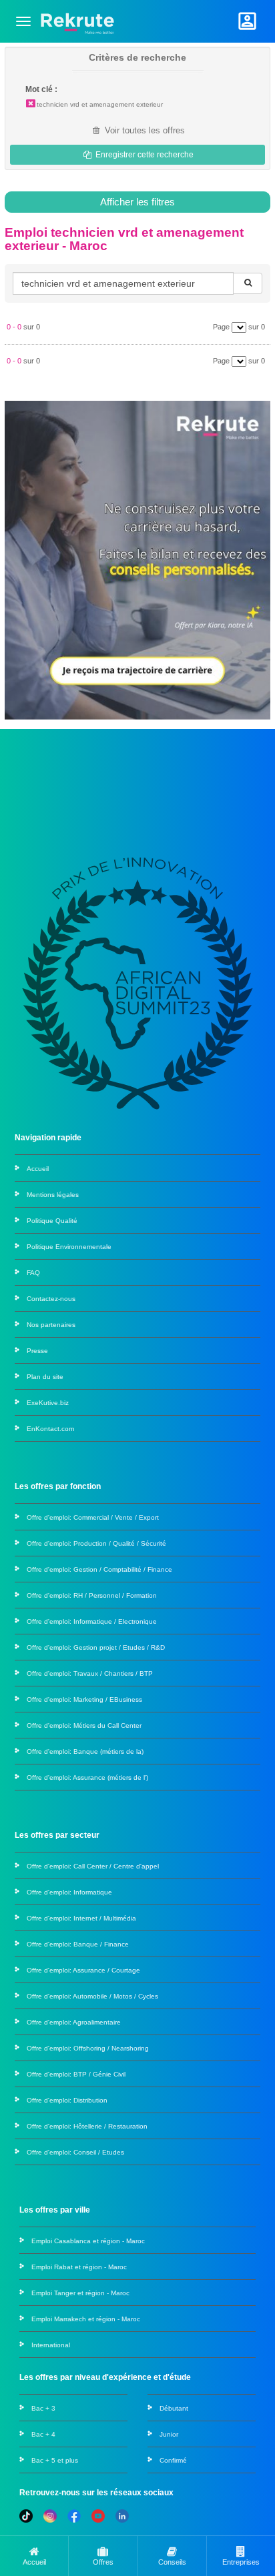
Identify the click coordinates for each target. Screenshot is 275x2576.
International (51, 2345)
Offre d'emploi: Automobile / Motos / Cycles (92, 1996)
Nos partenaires (51, 1325)
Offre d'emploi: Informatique (69, 1892)
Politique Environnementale (69, 1247)
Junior (169, 2434)
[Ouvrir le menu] (23, 21)
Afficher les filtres (137, 202)
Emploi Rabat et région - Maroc (79, 2267)
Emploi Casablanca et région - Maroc (88, 2241)
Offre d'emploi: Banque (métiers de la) (85, 1751)
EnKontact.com (50, 1429)
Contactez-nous (51, 1299)
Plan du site (45, 1377)
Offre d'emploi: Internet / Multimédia (81, 1918)
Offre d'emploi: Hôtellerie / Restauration (87, 2126)
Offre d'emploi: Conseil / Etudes (75, 2152)
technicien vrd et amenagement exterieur (100, 104)
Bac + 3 (43, 2408)
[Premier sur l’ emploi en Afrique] (77, 21)
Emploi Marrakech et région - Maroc (86, 2319)
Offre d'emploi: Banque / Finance (78, 1944)
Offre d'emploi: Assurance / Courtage (83, 1970)
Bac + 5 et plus (55, 2460)
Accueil (38, 1169)
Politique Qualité (52, 1221)
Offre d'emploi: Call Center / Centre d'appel (93, 1866)
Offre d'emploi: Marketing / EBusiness (84, 1699)
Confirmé (173, 2460)
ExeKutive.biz (48, 1403)
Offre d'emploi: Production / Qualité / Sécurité (96, 1543)
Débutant (174, 2408)
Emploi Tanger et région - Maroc (80, 2293)
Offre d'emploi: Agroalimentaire (74, 2022)
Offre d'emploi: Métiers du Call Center (84, 1725)
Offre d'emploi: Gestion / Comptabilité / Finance (99, 1569)
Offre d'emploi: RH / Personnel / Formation (92, 1595)
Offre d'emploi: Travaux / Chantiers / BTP (90, 1673)
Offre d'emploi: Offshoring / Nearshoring (88, 2048)
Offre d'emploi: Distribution (67, 2100)
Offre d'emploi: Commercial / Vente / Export (93, 1517)
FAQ (33, 1273)
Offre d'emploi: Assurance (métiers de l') (87, 1777)
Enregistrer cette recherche (144, 155)
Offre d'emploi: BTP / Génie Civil (76, 2074)
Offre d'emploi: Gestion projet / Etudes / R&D (96, 1647)
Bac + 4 (43, 2434)
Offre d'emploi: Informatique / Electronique (92, 1621)
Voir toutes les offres (144, 130)
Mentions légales (53, 1195)
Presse (37, 1351)
